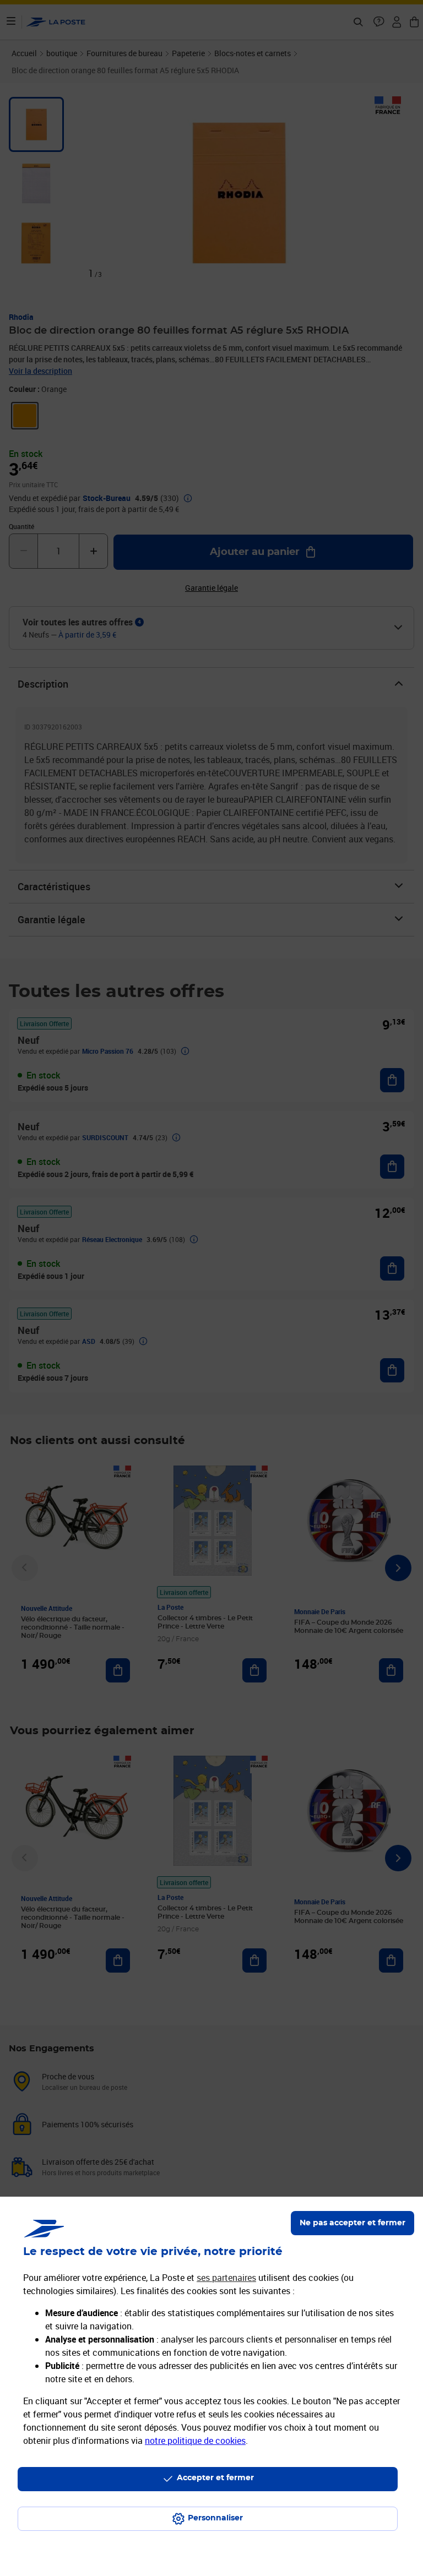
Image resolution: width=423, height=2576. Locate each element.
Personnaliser (215, 2518)
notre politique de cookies (195, 2441)
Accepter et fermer (215, 2478)
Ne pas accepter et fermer (352, 2223)
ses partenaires (226, 2278)
